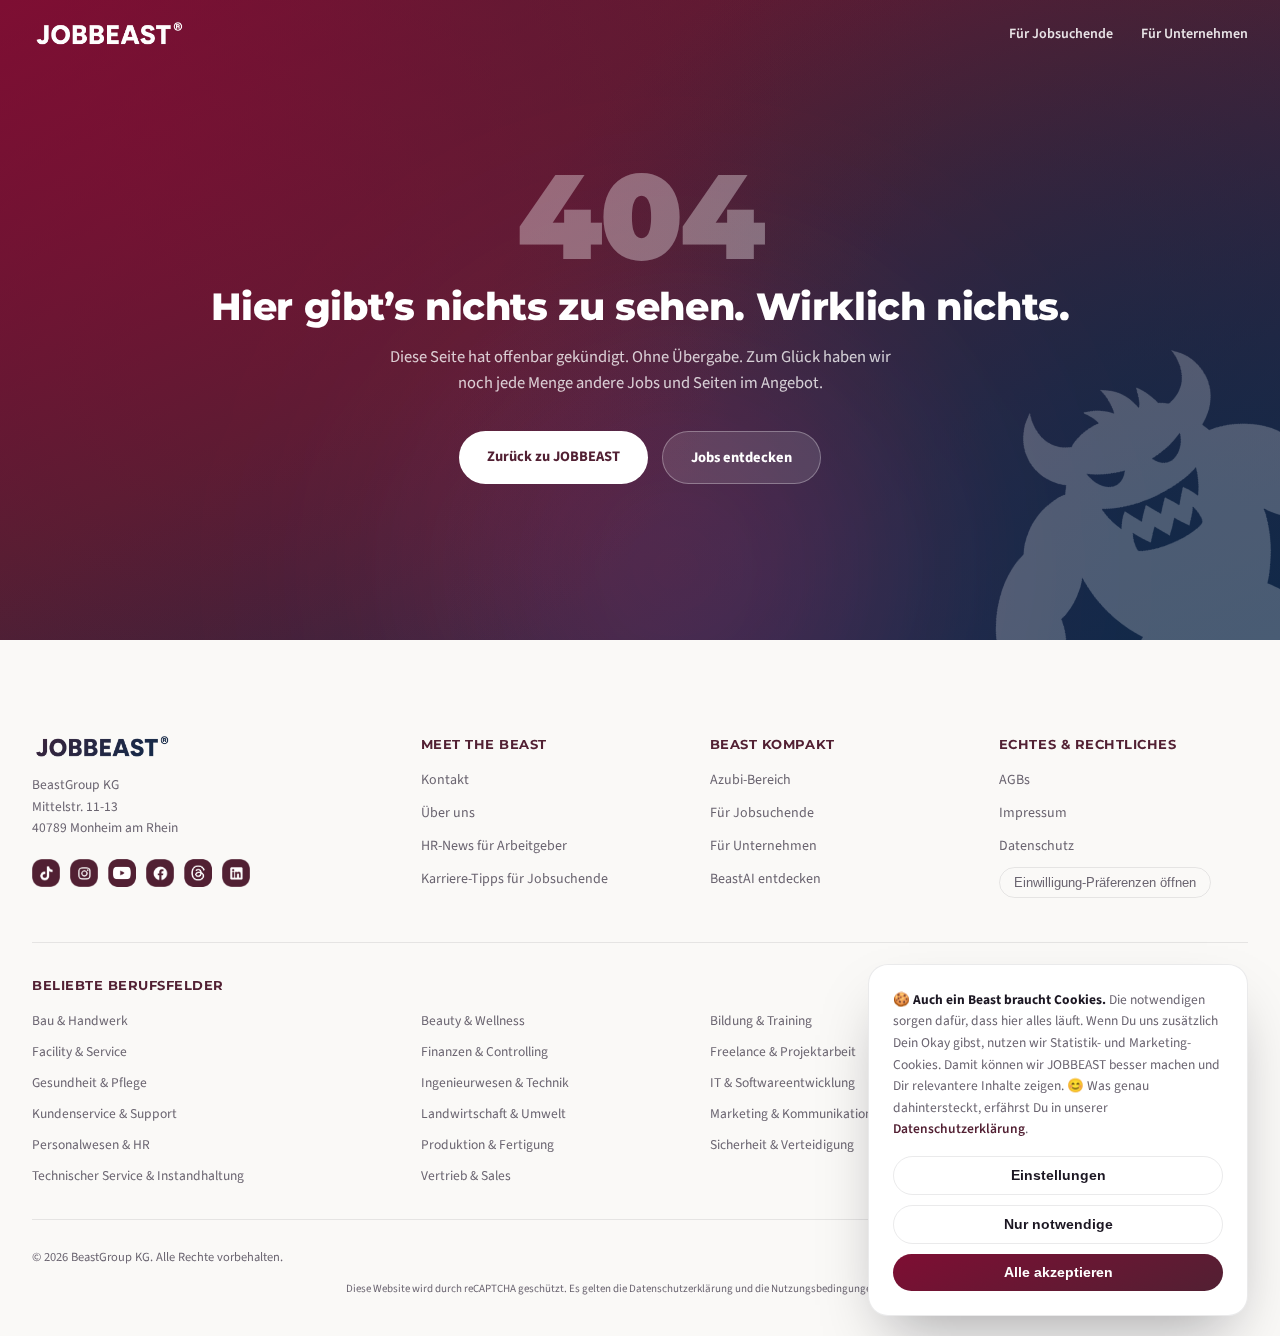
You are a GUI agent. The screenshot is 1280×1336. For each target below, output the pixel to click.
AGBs (1014, 780)
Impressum (1033, 813)
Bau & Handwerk (80, 1020)
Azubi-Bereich (750, 780)
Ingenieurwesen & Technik (495, 1082)
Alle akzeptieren (1058, 1272)
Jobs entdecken (741, 457)
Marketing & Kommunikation (791, 1113)
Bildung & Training (761, 1020)
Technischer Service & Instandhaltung (138, 1175)
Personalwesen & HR (91, 1144)
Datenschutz (1036, 846)
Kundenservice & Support (104, 1113)
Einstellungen (1058, 1175)
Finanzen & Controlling (484, 1051)
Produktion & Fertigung (487, 1144)
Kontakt (445, 780)
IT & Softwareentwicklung (782, 1082)
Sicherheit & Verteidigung (782, 1144)
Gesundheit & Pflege (89, 1082)
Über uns (448, 813)
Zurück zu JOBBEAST (553, 456)
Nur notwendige (1058, 1224)
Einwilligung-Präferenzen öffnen (1105, 882)
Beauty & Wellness (473, 1020)
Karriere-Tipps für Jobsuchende (514, 879)
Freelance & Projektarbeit (783, 1051)
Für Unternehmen (1194, 34)
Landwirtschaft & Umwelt (493, 1113)
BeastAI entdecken (765, 879)
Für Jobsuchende (1061, 34)
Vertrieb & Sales (466, 1175)
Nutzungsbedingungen (824, 1288)
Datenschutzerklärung (681, 1288)
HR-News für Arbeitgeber (494, 846)
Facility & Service (79, 1051)
